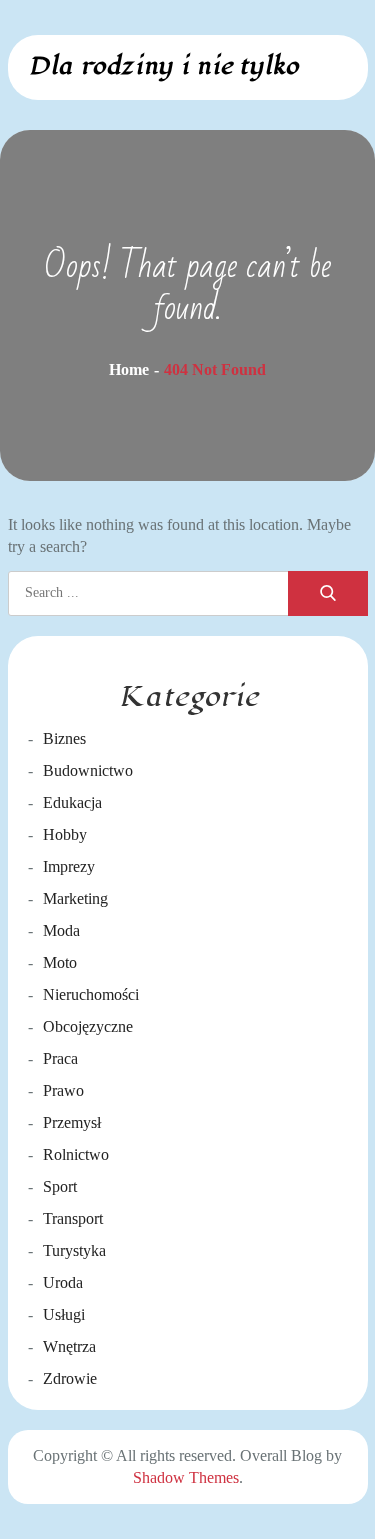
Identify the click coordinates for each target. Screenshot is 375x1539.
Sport (60, 1186)
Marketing (75, 898)
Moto (60, 962)
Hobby (65, 834)
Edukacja (72, 802)
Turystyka (74, 1250)
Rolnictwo (76, 1154)
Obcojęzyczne (88, 1026)
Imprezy (69, 866)
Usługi (64, 1314)
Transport (73, 1218)
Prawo (63, 1090)
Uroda (63, 1282)
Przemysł (72, 1122)
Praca (60, 1058)
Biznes (64, 738)
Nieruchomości (91, 994)
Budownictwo (88, 770)
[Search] (328, 593)
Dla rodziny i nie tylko (163, 66)
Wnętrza (69, 1346)
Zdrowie (70, 1378)
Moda (61, 930)
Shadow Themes (186, 1477)
